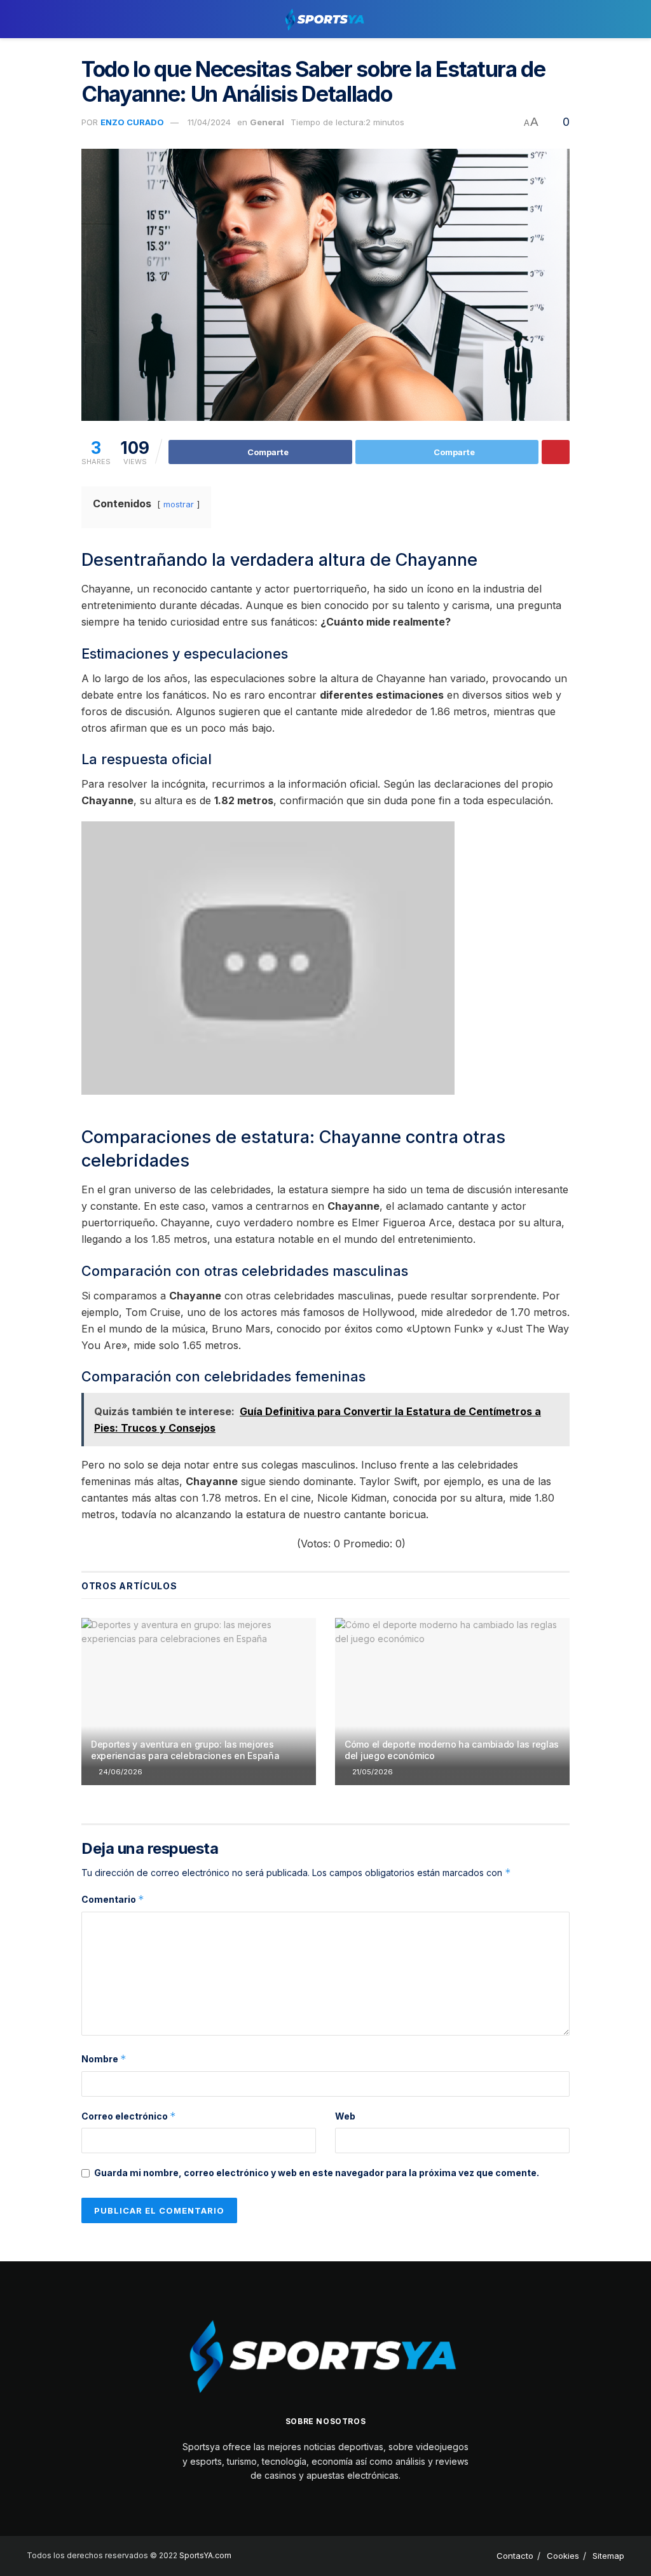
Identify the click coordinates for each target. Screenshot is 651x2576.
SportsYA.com (205, 2555)
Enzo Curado (132, 122)
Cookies (563, 2556)
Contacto (515, 2556)
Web (345, 2116)
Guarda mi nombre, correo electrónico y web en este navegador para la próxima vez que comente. (317, 2173)
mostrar (179, 504)
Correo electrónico (129, 2116)
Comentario (113, 1899)
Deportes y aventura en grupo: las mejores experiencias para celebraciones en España (185, 1750)
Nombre (104, 2059)
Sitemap (608, 2556)
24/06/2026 (120, 1772)
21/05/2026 (372, 1772)
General (267, 122)
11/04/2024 (209, 122)
